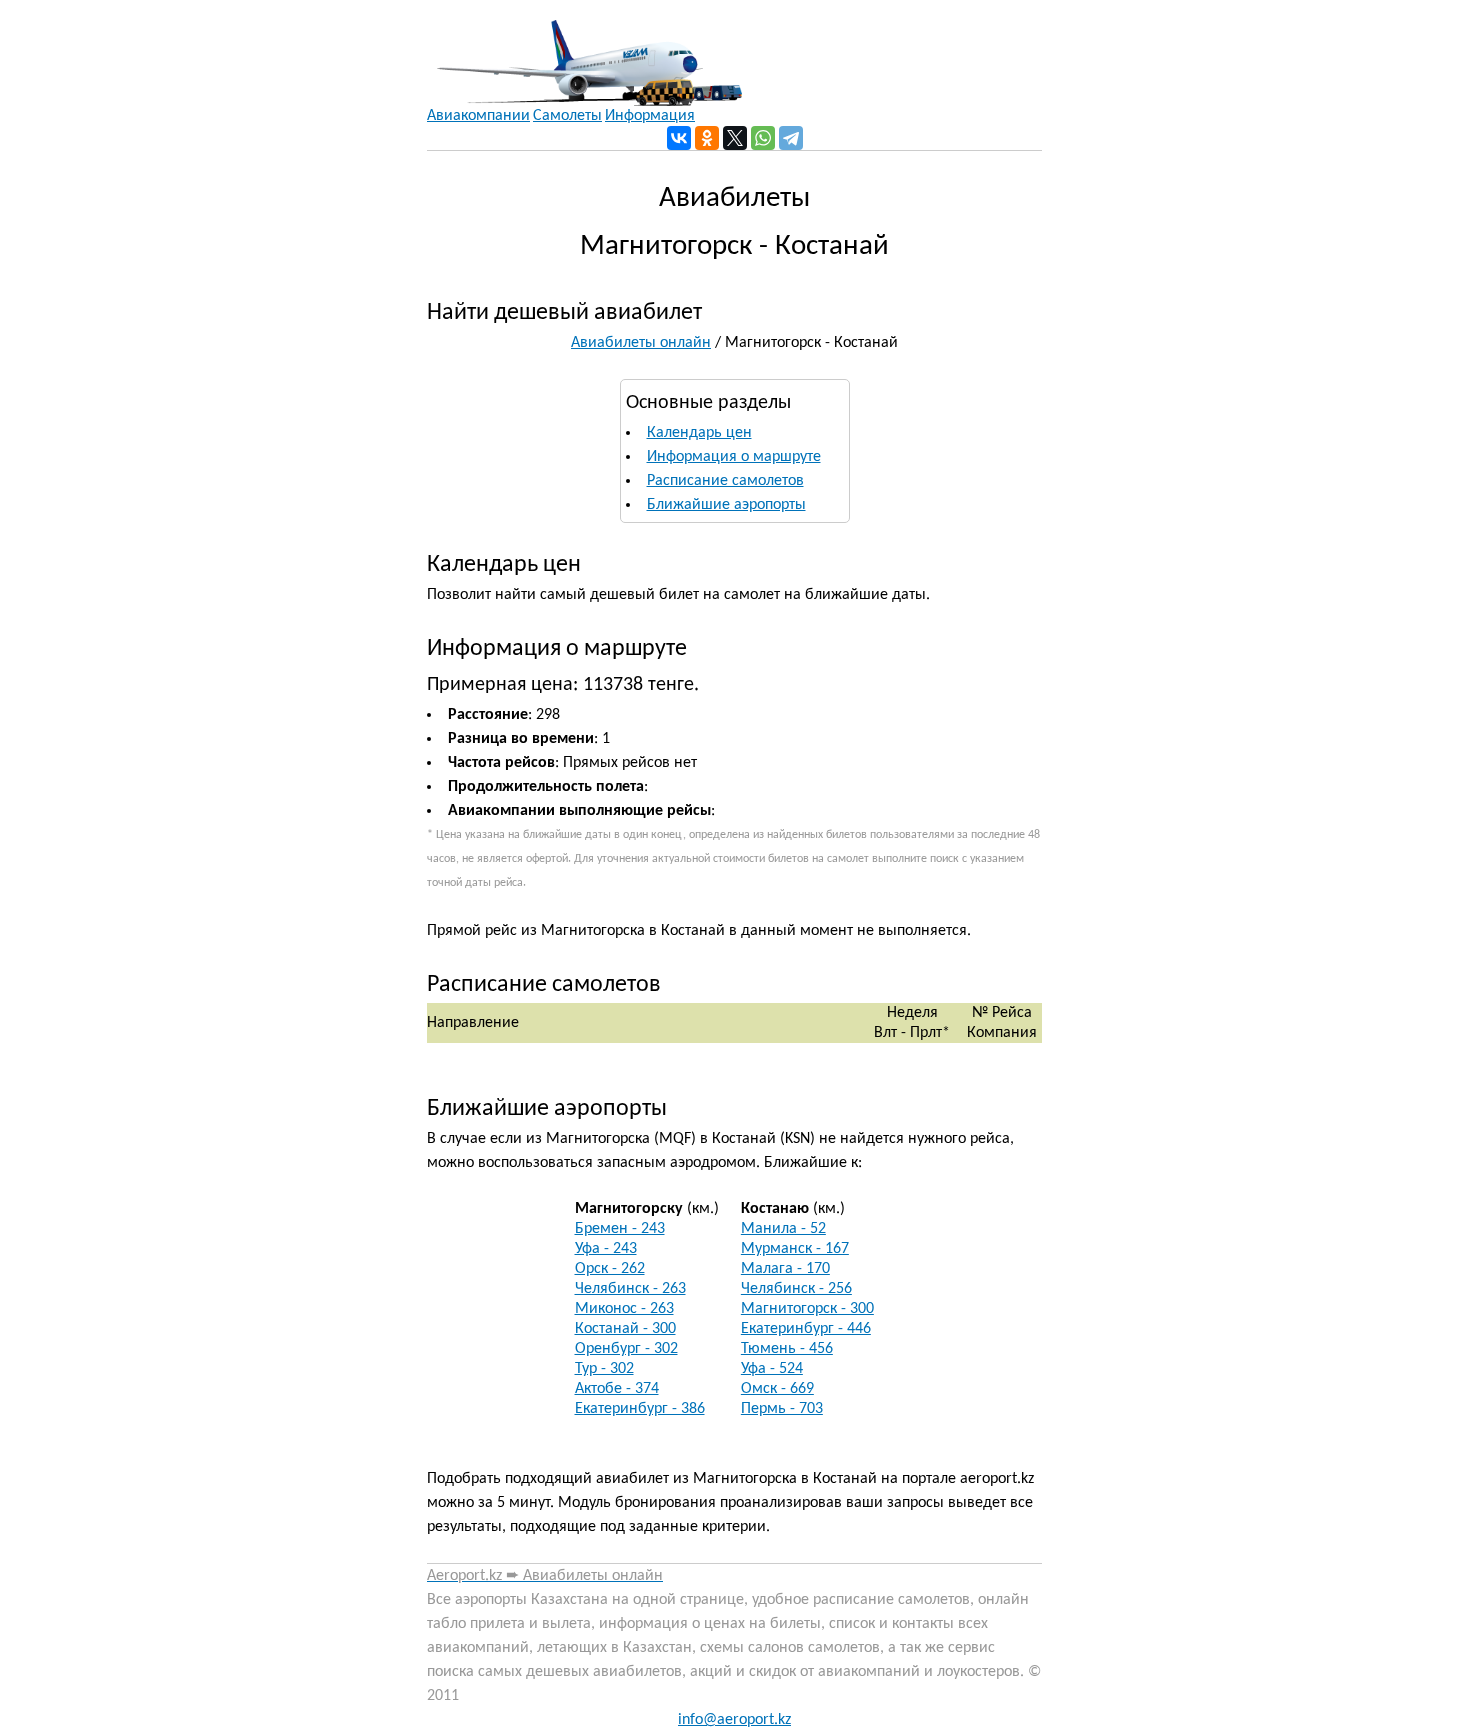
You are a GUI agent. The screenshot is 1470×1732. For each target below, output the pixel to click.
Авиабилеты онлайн (641, 343)
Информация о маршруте (734, 457)
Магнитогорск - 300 (807, 1309)
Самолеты (567, 116)
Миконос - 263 (624, 1309)
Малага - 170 (785, 1269)
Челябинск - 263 (630, 1289)
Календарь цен (699, 433)
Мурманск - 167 (795, 1249)
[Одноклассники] (707, 138)
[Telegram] (791, 138)
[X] (735, 138)
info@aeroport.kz (734, 1720)
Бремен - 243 (620, 1229)
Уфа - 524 (772, 1369)
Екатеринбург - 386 (640, 1409)
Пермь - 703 (782, 1409)
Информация (650, 116)
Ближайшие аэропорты (726, 505)
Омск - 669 (777, 1389)
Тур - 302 (604, 1369)
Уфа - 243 (606, 1249)
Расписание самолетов (725, 481)
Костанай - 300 (625, 1329)
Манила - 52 (783, 1229)
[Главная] (584, 53)
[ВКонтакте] (679, 138)
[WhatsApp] (763, 138)
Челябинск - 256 (796, 1289)
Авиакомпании (478, 116)
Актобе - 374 (617, 1389)
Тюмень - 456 (787, 1349)
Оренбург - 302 (626, 1349)
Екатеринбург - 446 (806, 1329)
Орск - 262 (610, 1269)
